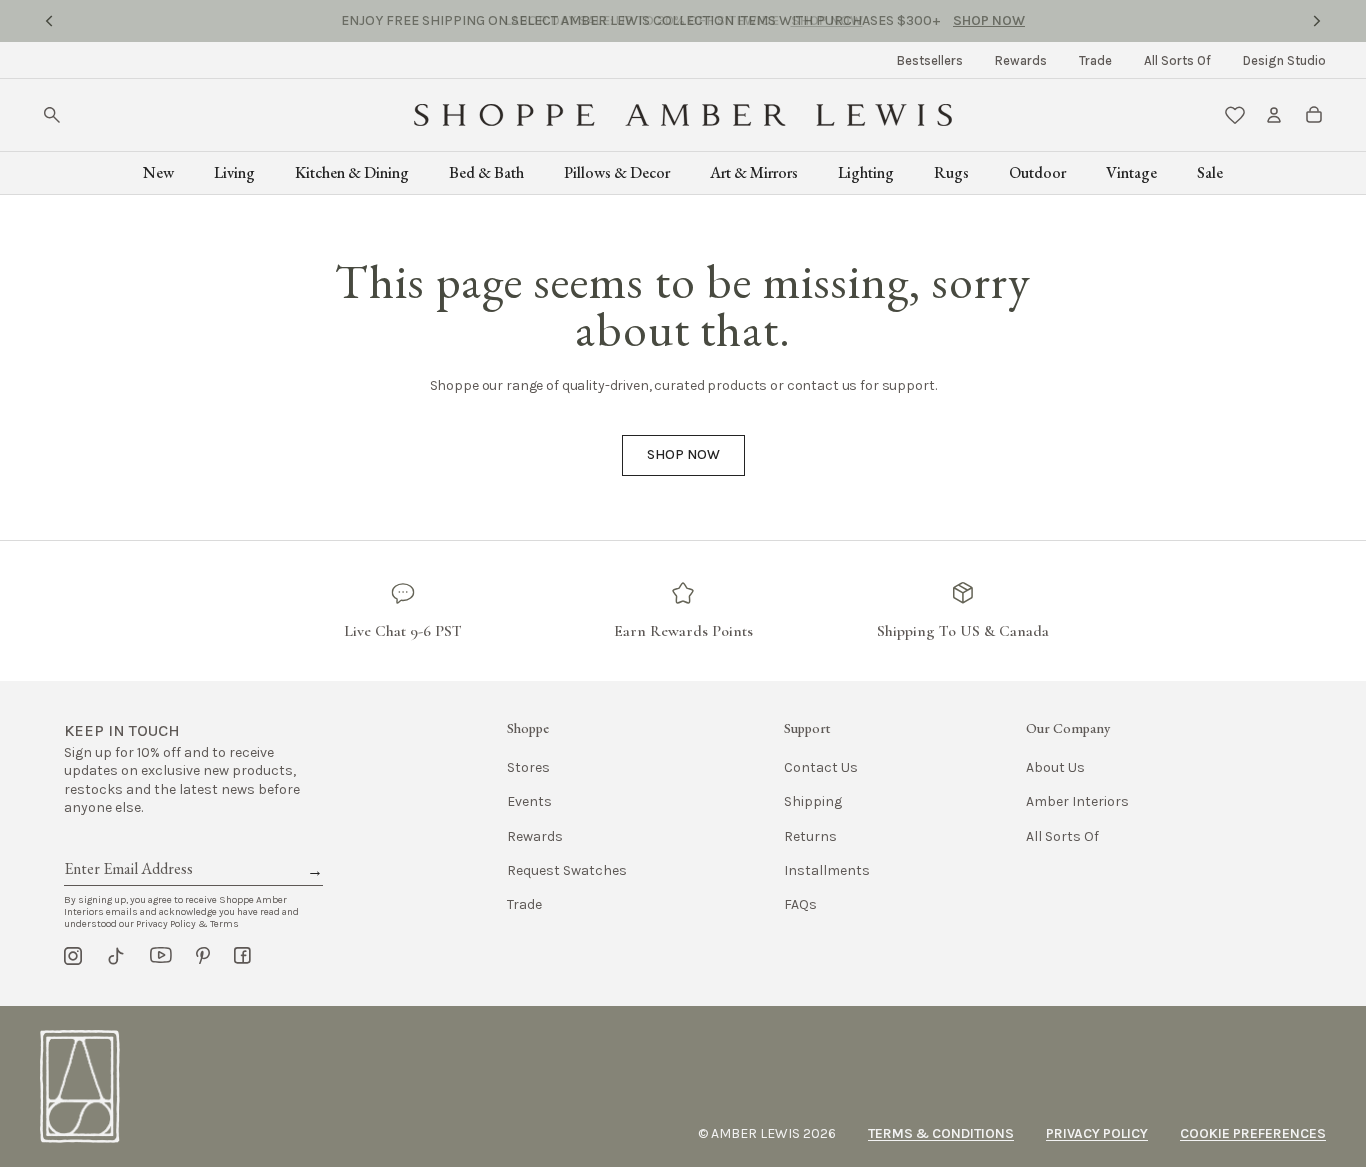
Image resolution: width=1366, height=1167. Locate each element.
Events (529, 801)
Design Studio (1284, 60)
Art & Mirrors (754, 172)
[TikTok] (116, 956)
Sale (1210, 172)
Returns (810, 836)
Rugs (951, 172)
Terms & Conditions (941, 1133)
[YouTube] (161, 956)
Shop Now (827, 20)
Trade (1095, 60)
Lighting (866, 172)
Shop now (683, 454)
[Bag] (1314, 115)
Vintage (1131, 172)
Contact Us (821, 767)
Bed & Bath (486, 172)
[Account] (1274, 115)
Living (234, 172)
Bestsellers (930, 60)
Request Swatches (567, 870)
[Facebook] (242, 956)
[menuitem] (930, 60)
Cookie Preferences (1253, 1133)
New (158, 172)
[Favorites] (1235, 115)
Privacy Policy (1097, 1133)
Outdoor (1037, 172)
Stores (528, 767)
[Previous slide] (49, 21)
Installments (827, 870)
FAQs (800, 904)
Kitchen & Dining (352, 172)
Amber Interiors (1077, 801)
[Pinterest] (203, 956)
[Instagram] (73, 956)
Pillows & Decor (617, 172)
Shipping (813, 801)
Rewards (1021, 60)
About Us (1055, 767)
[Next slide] (1317, 21)
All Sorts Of (1177, 60)
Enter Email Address (127, 846)
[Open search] (52, 115)
